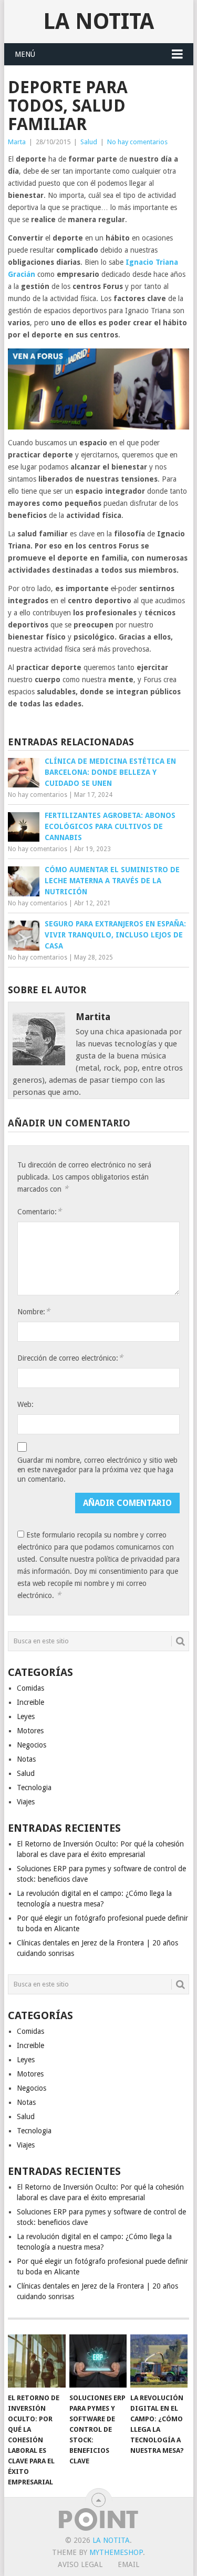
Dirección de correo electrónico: (70, 1358)
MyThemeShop (116, 2552)
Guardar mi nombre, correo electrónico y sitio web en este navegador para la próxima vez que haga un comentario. (97, 1470)
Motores (30, 1731)
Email (128, 2564)
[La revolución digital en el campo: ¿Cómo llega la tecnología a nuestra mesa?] (159, 2361)
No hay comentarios (137, 142)
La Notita (98, 21)
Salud (89, 142)
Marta (17, 142)
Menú (25, 54)
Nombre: (34, 1311)
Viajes (26, 1802)
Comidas (30, 1688)
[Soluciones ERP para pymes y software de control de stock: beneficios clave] (98, 2361)
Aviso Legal (80, 2564)
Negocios (32, 1745)
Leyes (26, 1716)
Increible (30, 1702)
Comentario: (39, 1211)
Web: (25, 1404)
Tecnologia (34, 1788)
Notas (26, 1759)
